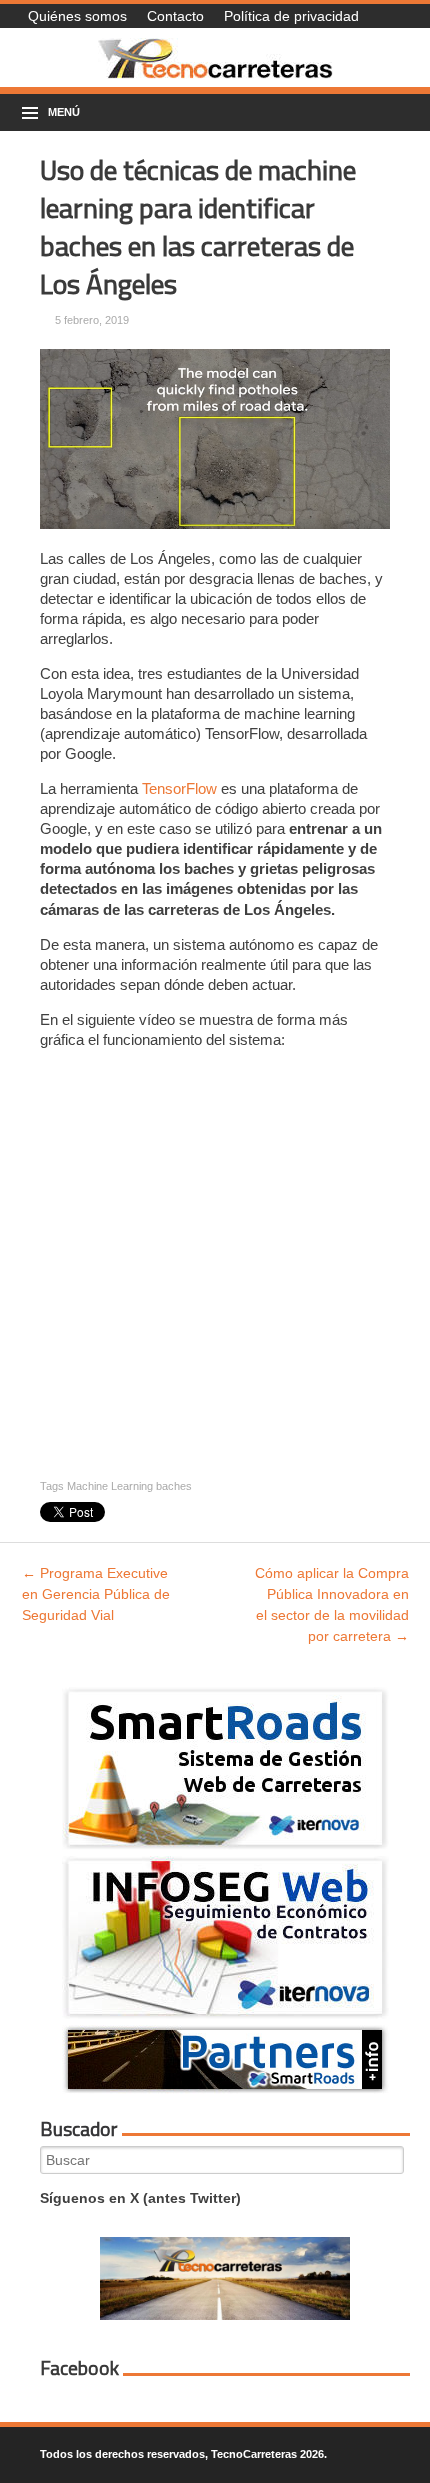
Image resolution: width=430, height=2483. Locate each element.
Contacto (175, 16)
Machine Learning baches (129, 1486)
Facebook (79, 2368)
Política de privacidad (291, 16)
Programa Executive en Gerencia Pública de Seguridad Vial (96, 1594)
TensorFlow (179, 788)
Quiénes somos (77, 16)
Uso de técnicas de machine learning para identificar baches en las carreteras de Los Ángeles (198, 226)
